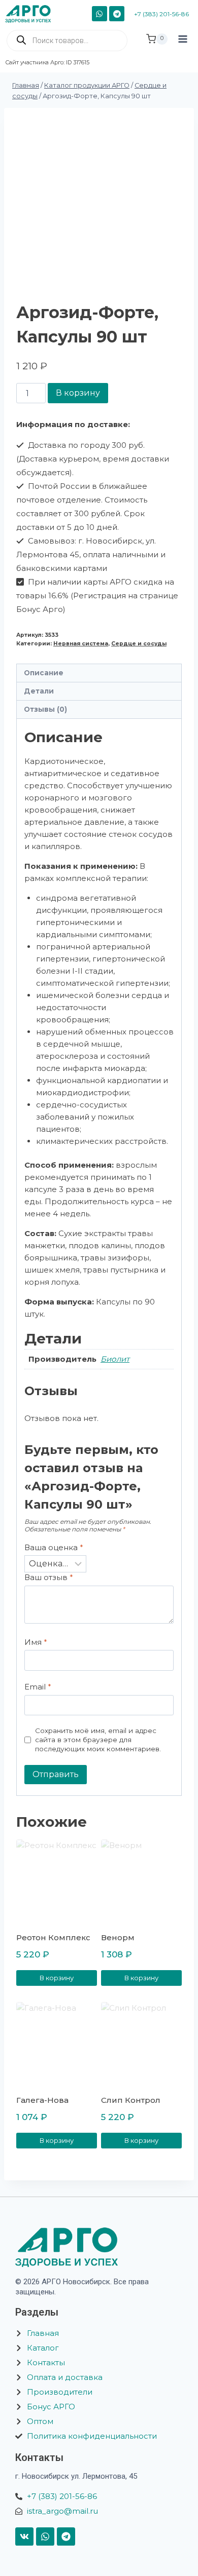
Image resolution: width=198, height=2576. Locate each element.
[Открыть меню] (183, 48)
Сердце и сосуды (139, 644)
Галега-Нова (42, 2100)
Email (38, 1687)
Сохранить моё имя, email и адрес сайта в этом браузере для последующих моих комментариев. (98, 1739)
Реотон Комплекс (53, 1937)
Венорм (118, 1937)
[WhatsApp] (100, 14)
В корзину (78, 393)
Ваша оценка (54, 1547)
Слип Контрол (131, 2100)
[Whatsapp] (45, 2536)
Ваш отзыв (49, 1577)
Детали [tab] (39, 691)
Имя (36, 1642)
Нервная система (81, 644)
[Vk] (24, 2536)
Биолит (115, 1359)
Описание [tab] (44, 673)
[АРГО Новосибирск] (32, 14)
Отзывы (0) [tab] (45, 709)
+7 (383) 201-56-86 (161, 14)
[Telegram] (117, 14)
